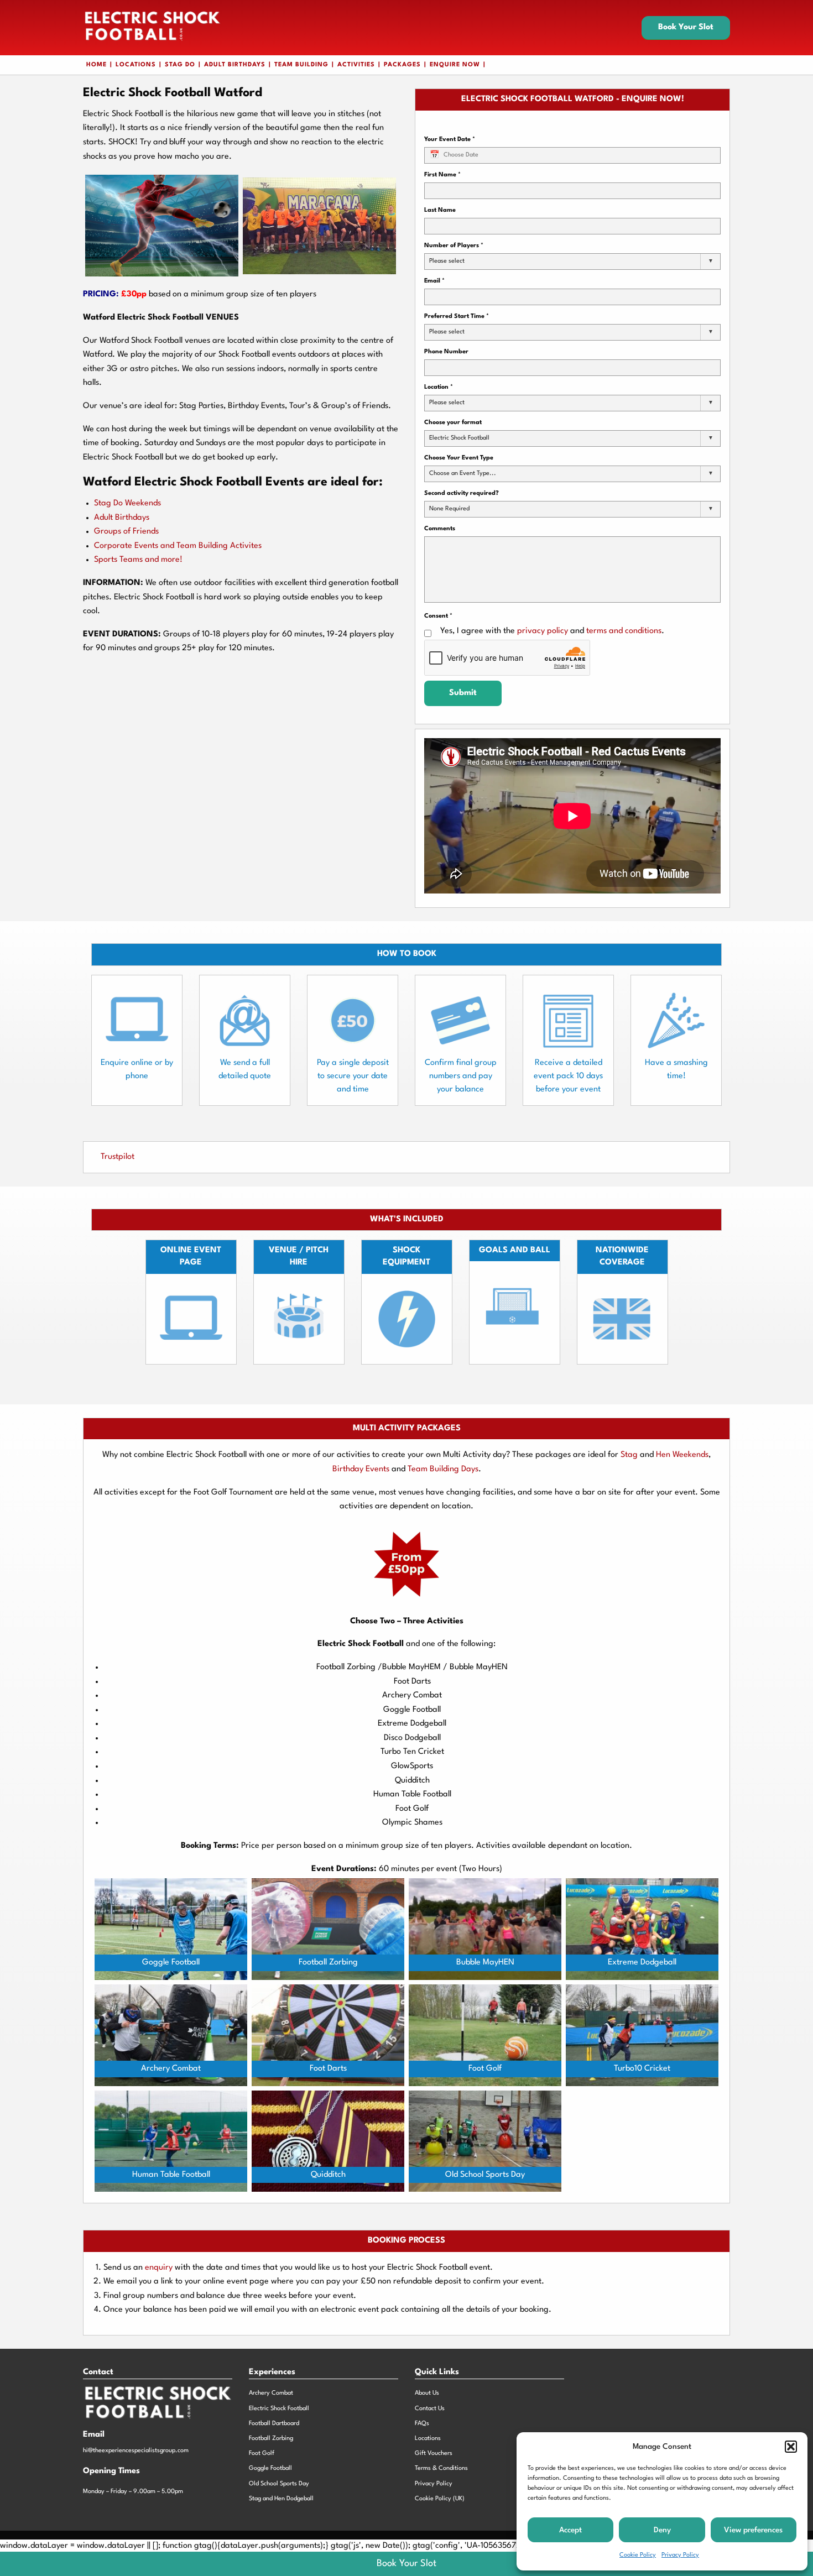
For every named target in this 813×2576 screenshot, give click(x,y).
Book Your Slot (686, 27)
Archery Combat (271, 2393)
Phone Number (446, 352)
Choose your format (453, 423)
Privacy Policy (680, 2555)
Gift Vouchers (434, 2454)
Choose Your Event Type (459, 458)
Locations (136, 65)
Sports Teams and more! (138, 560)
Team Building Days (443, 1469)
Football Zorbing (271, 2439)
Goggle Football (270, 2468)
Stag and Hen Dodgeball (281, 2499)
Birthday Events (361, 1469)
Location (439, 387)
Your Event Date (450, 140)
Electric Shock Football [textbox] (459, 438)
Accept (570, 2530)
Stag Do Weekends (127, 503)
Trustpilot (118, 1157)
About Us (427, 2393)
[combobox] (572, 262)
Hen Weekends (682, 1455)
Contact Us (430, 2409)
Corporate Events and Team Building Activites (178, 546)
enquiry (160, 2268)
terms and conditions (624, 631)
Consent (438, 616)
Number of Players (454, 246)
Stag (629, 1455)
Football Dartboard (274, 2424)
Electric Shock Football (279, 2409)
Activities (356, 65)
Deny (662, 2530)
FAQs (422, 2424)
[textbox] (450, 262)
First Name (442, 175)
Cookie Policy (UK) (440, 2499)
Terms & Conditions (441, 2468)
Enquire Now (455, 65)
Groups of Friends (126, 532)
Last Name (440, 210)
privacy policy (543, 631)
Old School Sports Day (279, 2484)
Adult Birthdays (235, 65)
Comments (440, 529)
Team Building (301, 65)
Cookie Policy (638, 2555)
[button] (791, 2447)
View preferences (753, 2530)
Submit (463, 693)
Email (434, 281)
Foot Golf (262, 2454)
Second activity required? (462, 493)
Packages (402, 65)
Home (97, 65)
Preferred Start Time (457, 317)
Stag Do (180, 65)
